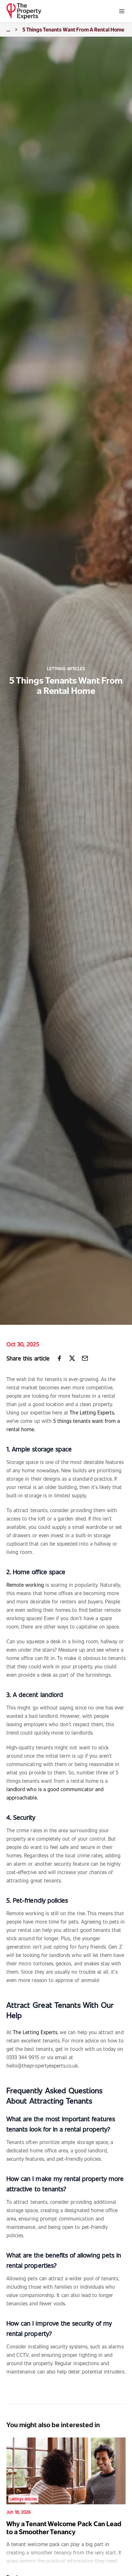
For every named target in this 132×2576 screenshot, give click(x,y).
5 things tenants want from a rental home (73, 29)
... (8, 29)
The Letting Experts (92, 1412)
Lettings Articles (66, 669)
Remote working (25, 1585)
